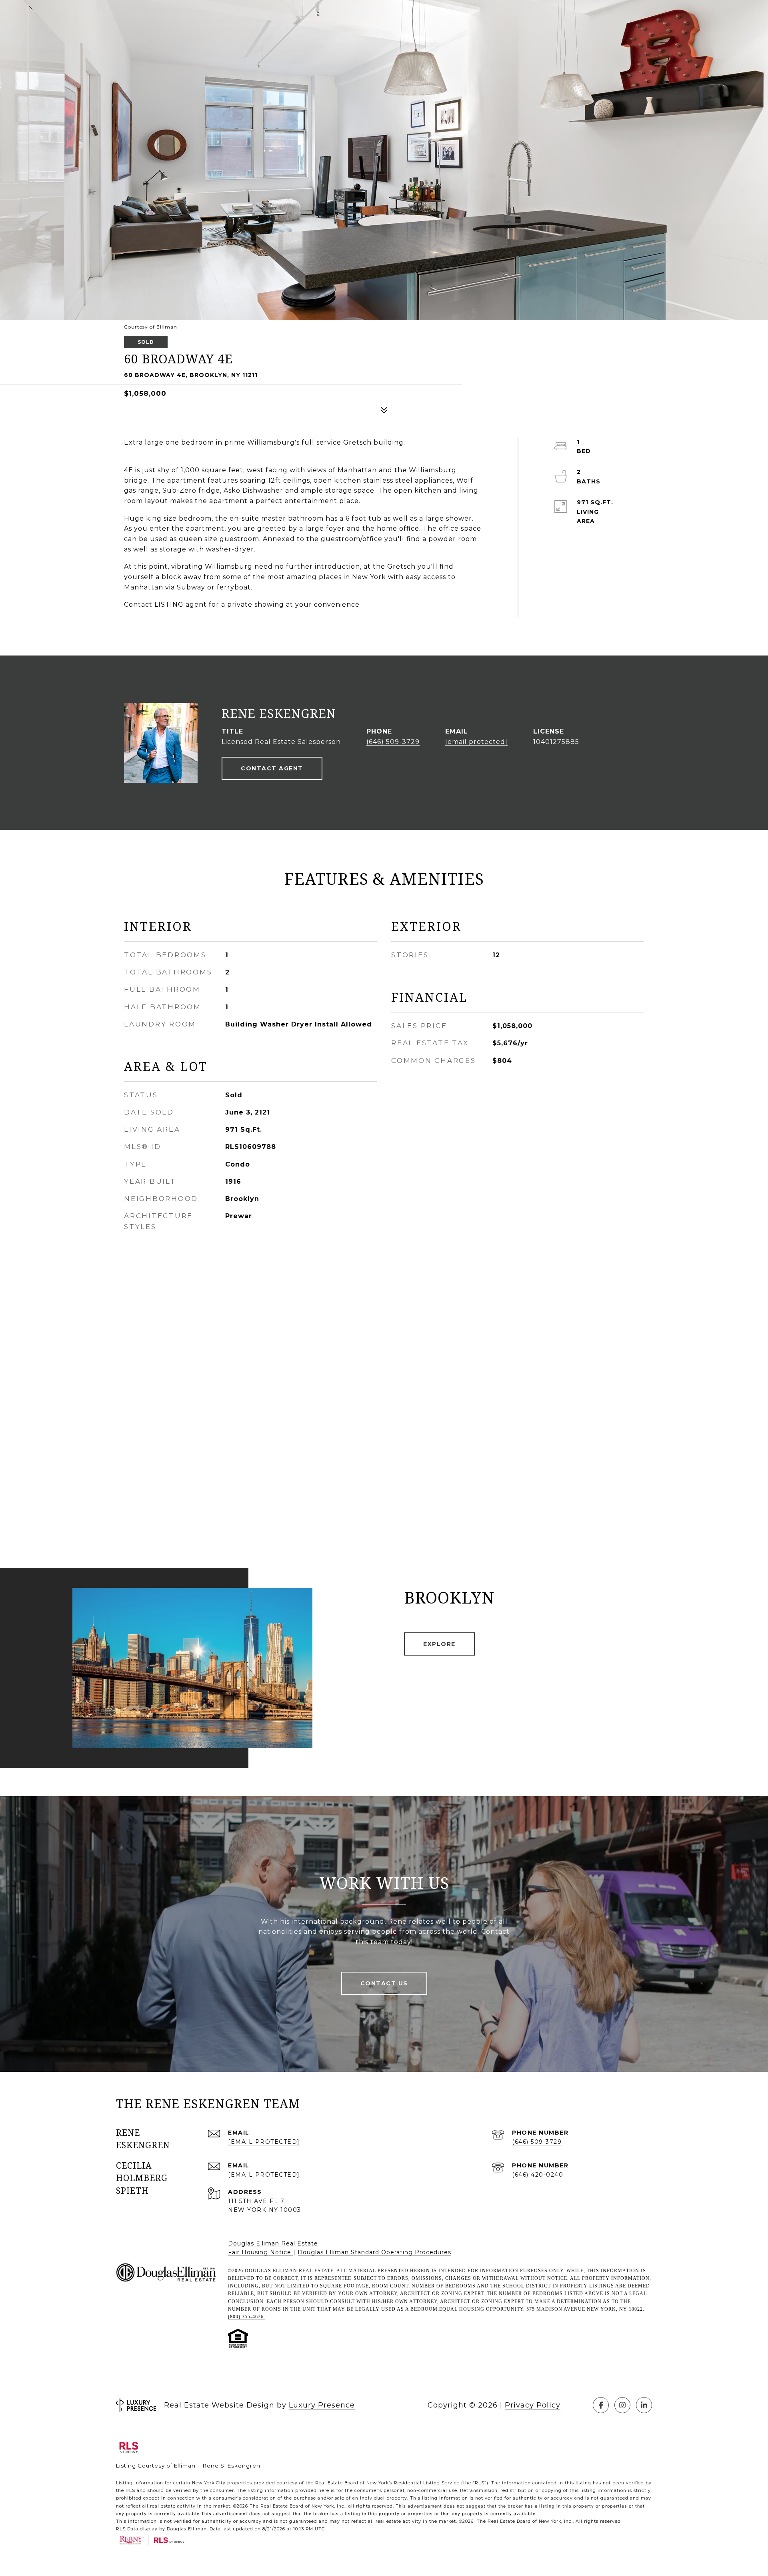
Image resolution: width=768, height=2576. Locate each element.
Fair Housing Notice (261, 2252)
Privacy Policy (533, 2405)
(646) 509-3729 (393, 742)
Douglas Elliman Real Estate (273, 2243)
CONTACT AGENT (272, 768)
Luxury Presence (322, 2405)
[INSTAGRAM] (622, 2405)
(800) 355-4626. (247, 2317)
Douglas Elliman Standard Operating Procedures (374, 2252)
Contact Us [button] (384, 1983)
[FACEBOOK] (601, 2405)
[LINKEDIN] (644, 2405)
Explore (439, 1644)
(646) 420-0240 (538, 2175)
